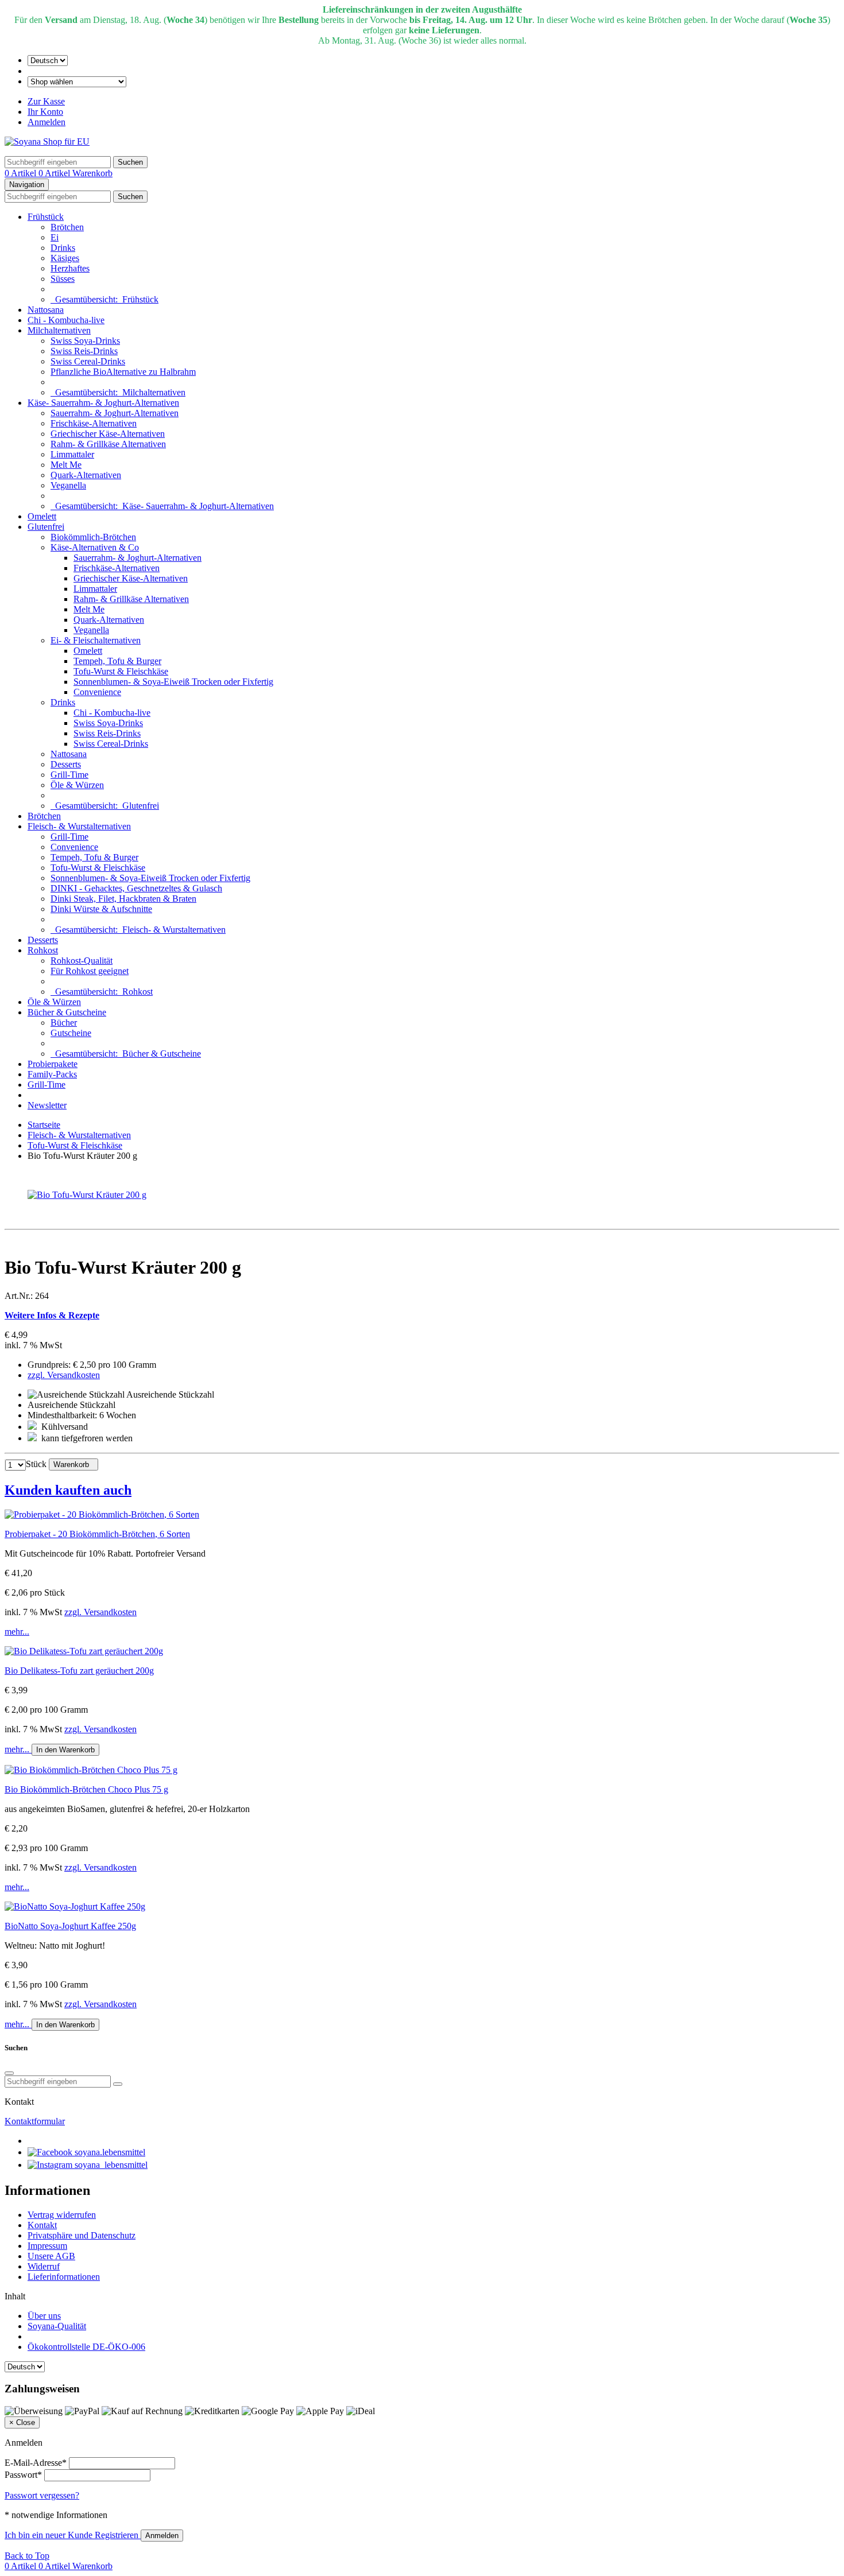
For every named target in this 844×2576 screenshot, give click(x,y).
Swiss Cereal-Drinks (88, 361)
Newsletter (47, 1105)
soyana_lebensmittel (110, 2165)
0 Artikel (22, 173)
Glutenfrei (46, 527)
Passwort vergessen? (42, 2495)
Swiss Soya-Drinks (85, 341)
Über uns (44, 2316)
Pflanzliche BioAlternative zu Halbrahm (123, 372)
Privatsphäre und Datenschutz (82, 2235)
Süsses (63, 279)
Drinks (63, 248)
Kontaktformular (35, 2121)
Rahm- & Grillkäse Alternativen (108, 444)
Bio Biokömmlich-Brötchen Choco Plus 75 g (86, 1789)
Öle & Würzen (77, 785)
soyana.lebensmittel (109, 2152)
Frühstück (46, 217)
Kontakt (42, 2225)
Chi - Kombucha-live (66, 320)
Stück (36, 1464)
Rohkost (43, 950)
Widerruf (44, 2266)
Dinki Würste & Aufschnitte (101, 909)
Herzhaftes (70, 268)
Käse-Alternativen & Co (95, 547)
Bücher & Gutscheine (67, 1012)
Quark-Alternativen (86, 475)
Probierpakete (53, 1064)
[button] (422, 1490)
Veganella (68, 485)
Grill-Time (69, 775)
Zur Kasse (46, 101)
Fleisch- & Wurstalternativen (79, 826)
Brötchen (67, 227)
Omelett (42, 516)
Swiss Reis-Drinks (84, 351)
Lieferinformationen (64, 2277)
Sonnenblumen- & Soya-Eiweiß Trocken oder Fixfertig (173, 682)
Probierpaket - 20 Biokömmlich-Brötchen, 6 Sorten (97, 1534)
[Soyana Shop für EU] (47, 141)
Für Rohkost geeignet (90, 971)
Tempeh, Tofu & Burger (117, 661)
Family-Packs (52, 1074)
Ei (55, 237)
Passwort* (23, 2475)
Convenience (97, 692)
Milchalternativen (59, 330)
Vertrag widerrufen (62, 2215)
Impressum (47, 2246)
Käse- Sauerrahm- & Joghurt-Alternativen (103, 403)
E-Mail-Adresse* (36, 2463)
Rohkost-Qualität (82, 961)
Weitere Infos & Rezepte (52, 1315)
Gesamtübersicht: (104, 299)
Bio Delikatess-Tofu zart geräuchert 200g (79, 1671)
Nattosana (46, 310)
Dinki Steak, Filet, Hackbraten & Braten (123, 899)
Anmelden (47, 122)
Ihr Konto (45, 112)
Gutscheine (71, 1033)
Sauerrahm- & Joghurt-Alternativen (115, 413)
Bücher (64, 1023)
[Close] (9, 2073)
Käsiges (65, 258)
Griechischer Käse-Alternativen (108, 434)
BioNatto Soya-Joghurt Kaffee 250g (70, 1926)
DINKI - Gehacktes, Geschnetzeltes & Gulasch (136, 888)
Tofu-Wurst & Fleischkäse (121, 671)
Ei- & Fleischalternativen (96, 640)
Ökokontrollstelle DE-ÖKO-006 (86, 2347)
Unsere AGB (51, 2256)
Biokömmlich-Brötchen (93, 537)
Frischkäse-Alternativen (94, 423)
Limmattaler (72, 454)
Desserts (66, 764)
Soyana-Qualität (57, 2326)
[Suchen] (118, 2084)
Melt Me (66, 465)
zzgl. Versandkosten (64, 1375)
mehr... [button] (17, 1632)
